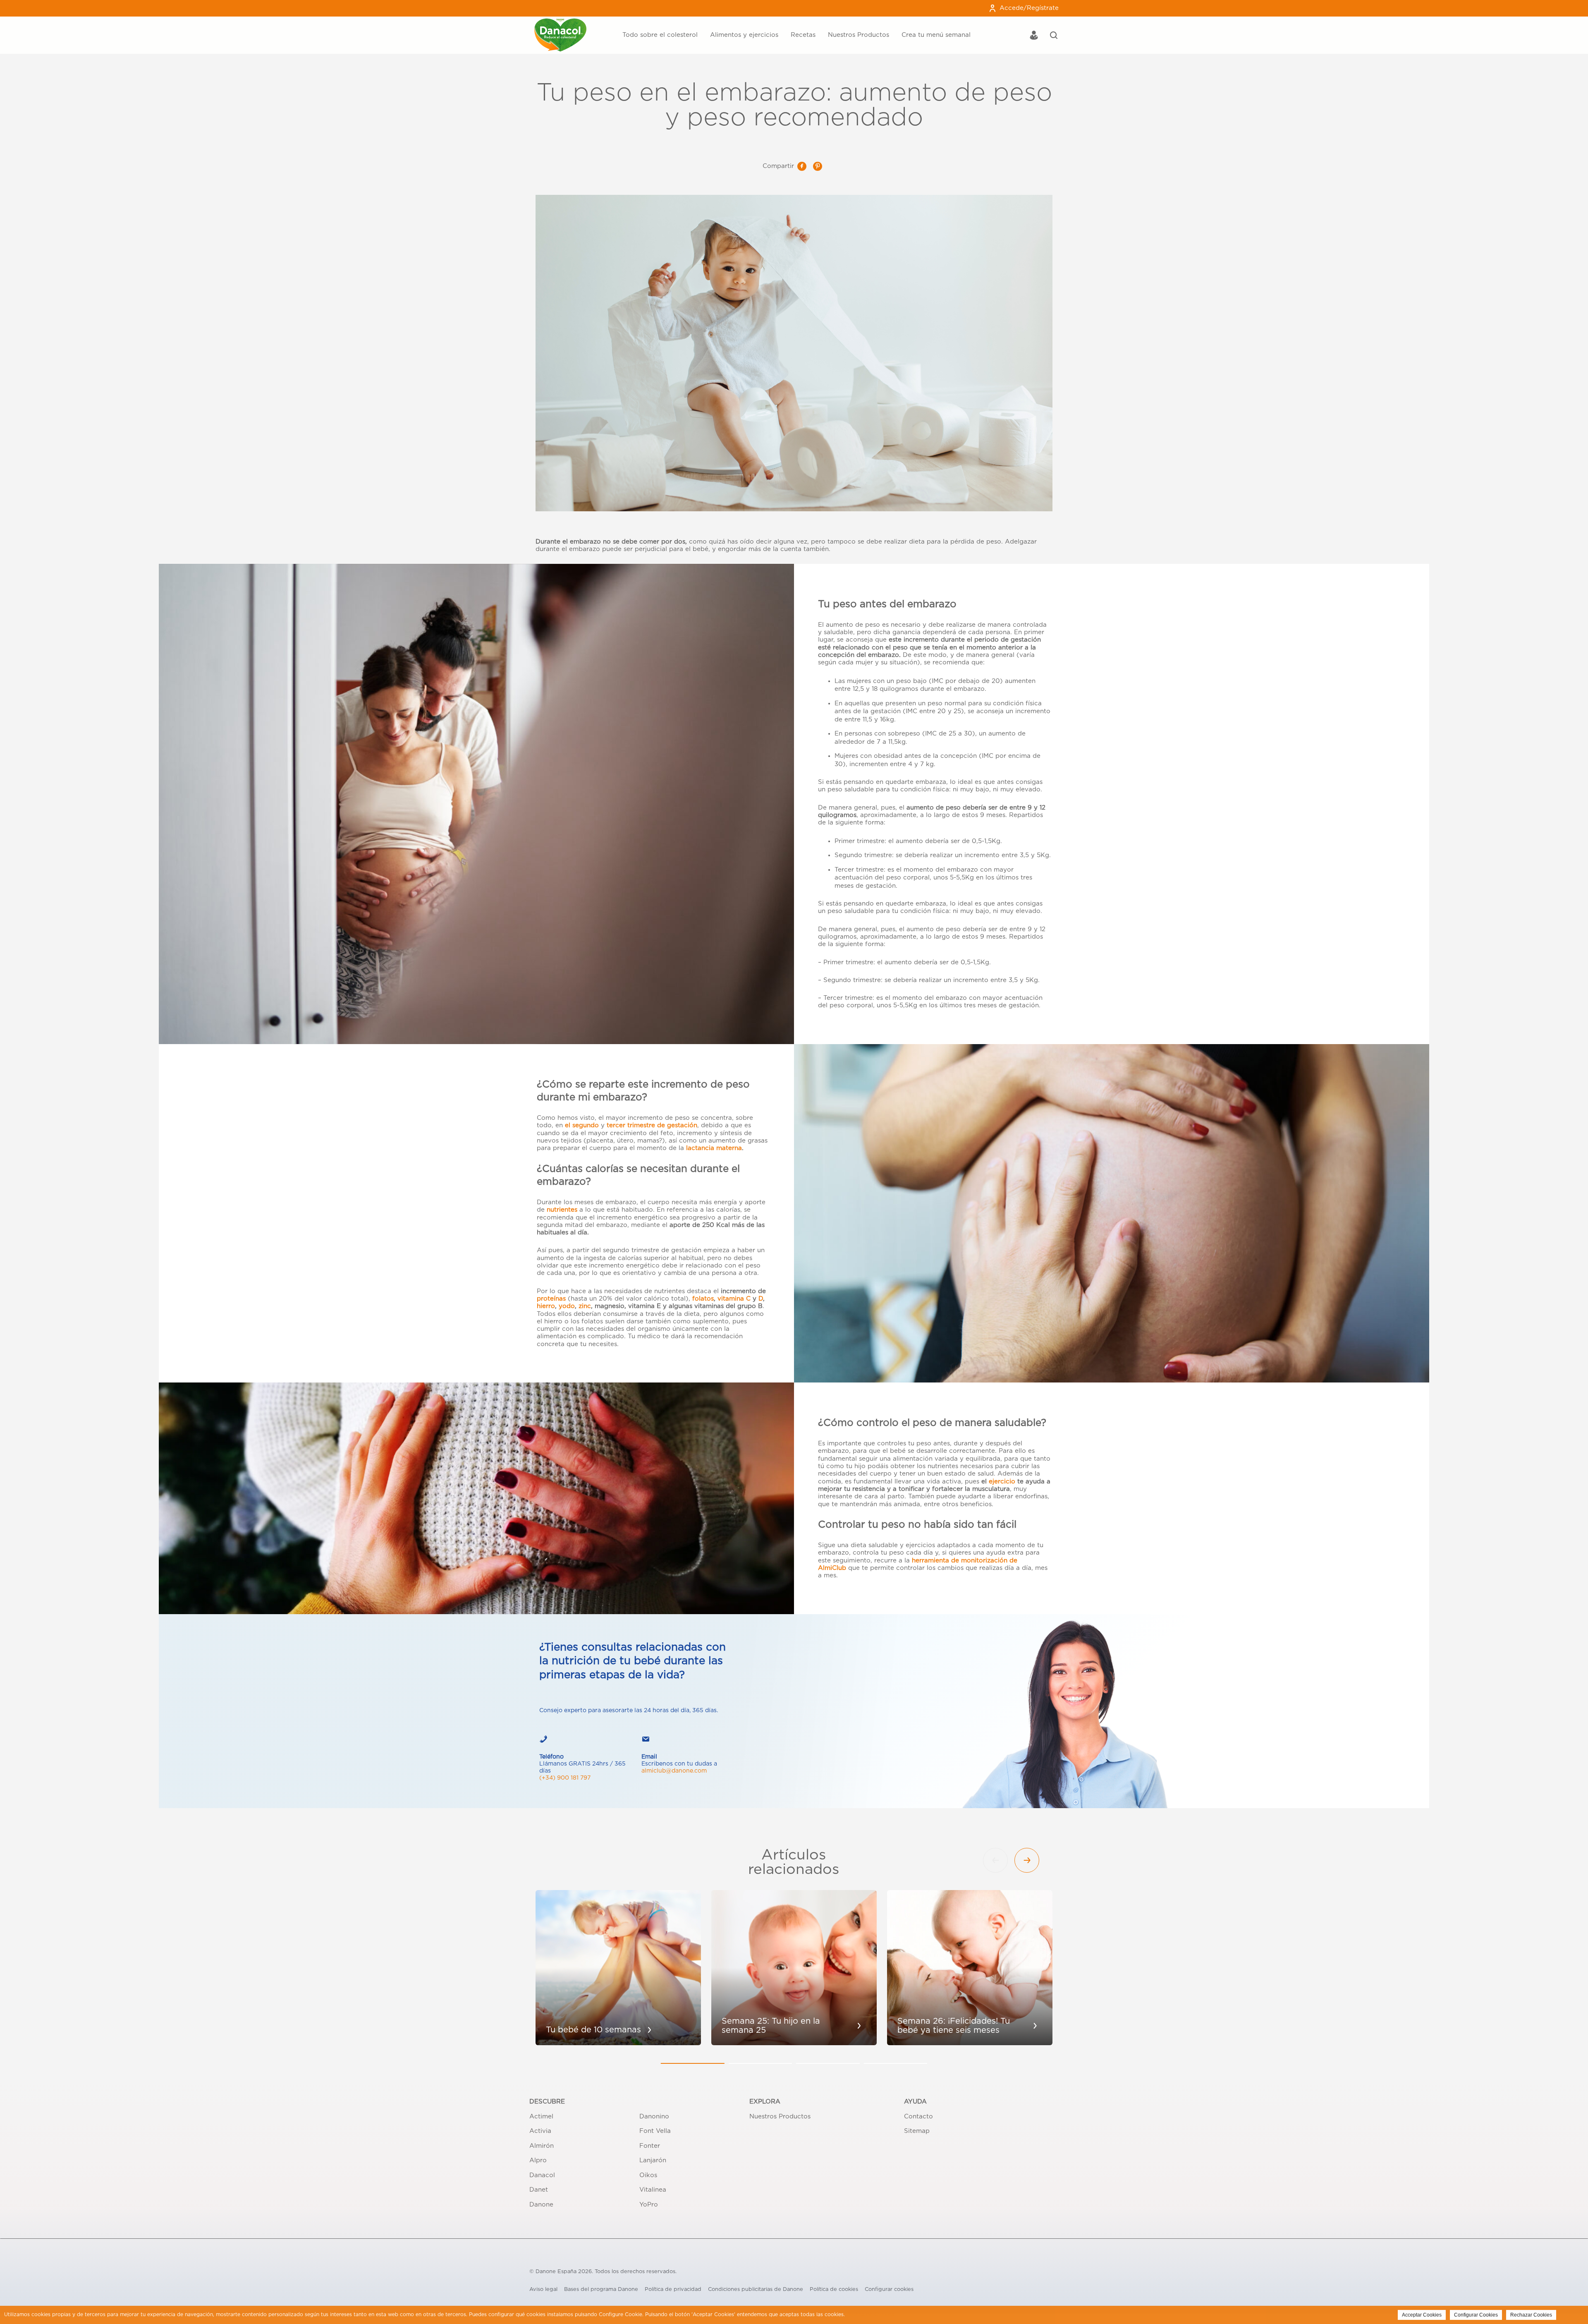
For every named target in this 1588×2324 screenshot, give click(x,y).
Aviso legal (543, 2289)
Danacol (542, 2175)
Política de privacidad (673, 2289)
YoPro (649, 2205)
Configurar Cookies (1476, 2315)
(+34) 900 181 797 (565, 1778)
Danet (539, 2190)
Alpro (538, 2160)
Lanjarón (653, 2160)
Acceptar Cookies (1422, 2315)
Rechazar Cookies (1531, 2315)
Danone (541, 2205)
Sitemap (917, 2131)
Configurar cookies (889, 2289)
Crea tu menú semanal (936, 35)
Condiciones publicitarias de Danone (756, 2289)
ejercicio (1002, 1482)
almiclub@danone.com (674, 1771)
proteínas (551, 1299)
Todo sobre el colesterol (660, 35)
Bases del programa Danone (601, 2289)
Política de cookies (834, 2289)
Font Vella (655, 2131)
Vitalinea (653, 2190)
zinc (585, 1306)
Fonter (650, 2146)
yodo (567, 1306)
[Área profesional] (1034, 36)
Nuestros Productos (859, 35)
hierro (546, 1306)
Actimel (541, 2117)
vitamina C (734, 1299)
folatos (703, 1299)
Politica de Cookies (870, 2314)
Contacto (918, 2117)
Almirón (542, 2146)
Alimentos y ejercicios (744, 35)
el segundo (582, 1125)
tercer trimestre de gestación (652, 1125)
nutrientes (562, 1210)
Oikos (648, 2175)
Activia (540, 2131)
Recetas (803, 35)
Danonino (654, 2117)
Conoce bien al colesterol (615, 19)
